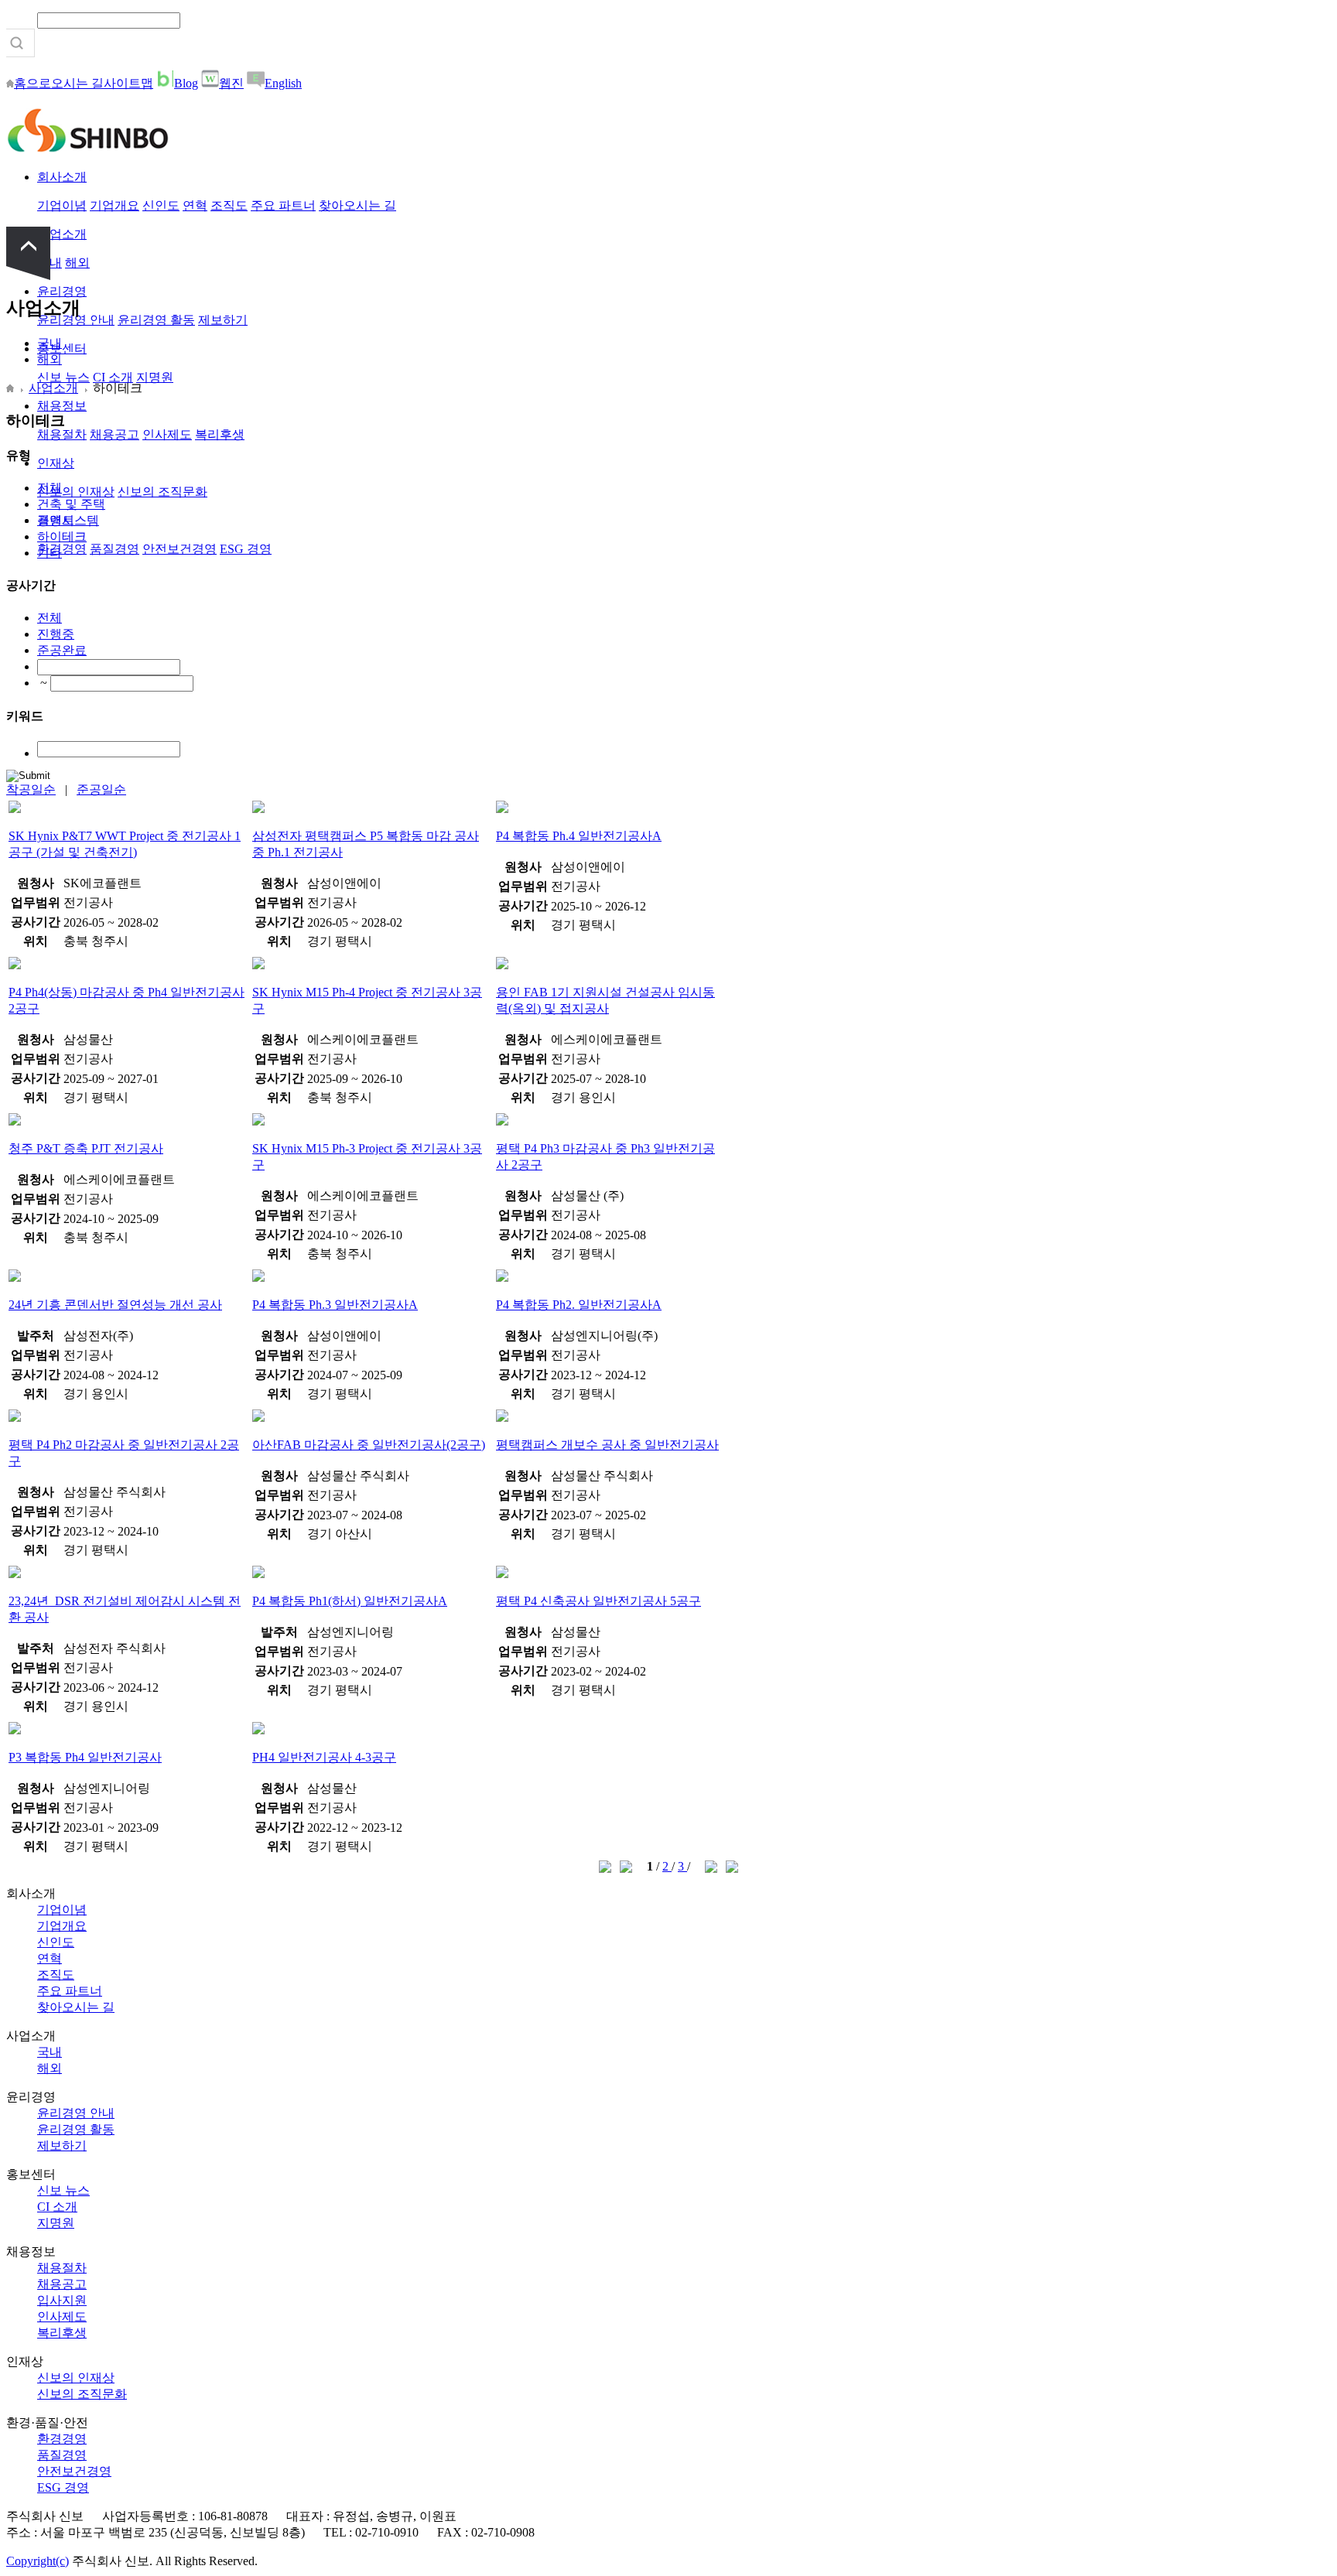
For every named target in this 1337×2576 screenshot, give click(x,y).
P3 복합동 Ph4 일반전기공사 (85, 1757)
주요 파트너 (283, 205)
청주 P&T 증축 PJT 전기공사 (86, 1148)
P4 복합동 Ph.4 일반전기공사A (579, 836)
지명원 (155, 377)
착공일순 (31, 789)
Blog (186, 83)
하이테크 (62, 536)
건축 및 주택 (71, 504)
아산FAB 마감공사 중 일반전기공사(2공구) (369, 1445)
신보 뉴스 (63, 377)
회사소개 (62, 177)
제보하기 (223, 320)
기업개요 (115, 205)
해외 (77, 263)
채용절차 (62, 434)
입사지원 (62, 2300)
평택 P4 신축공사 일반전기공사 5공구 (598, 1601)
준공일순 (101, 789)
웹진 (231, 83)
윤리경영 (62, 291)
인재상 (56, 463)
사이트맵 (128, 83)
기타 (50, 553)
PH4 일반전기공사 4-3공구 (324, 1757)
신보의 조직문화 (162, 492)
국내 (50, 343)
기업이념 (62, 205)
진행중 (56, 634)
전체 (50, 488)
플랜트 (56, 520)
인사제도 (167, 434)
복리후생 (220, 434)
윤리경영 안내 (76, 2113)
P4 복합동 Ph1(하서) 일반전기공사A (350, 1601)
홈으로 (32, 83)
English (283, 83)
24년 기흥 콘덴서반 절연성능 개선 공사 (115, 1305)
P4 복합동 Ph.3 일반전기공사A (335, 1305)
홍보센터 (62, 348)
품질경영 (115, 549)
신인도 (161, 205)
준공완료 (62, 650)
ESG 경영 (246, 549)
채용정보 (62, 406)
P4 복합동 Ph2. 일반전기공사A (579, 1305)
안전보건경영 (180, 549)
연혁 (195, 205)
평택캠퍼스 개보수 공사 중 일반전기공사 (607, 1445)
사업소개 (62, 234)
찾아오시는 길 (357, 205)
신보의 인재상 (76, 492)
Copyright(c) (38, 2561)
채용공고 (115, 434)
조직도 (229, 205)
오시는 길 (77, 83)
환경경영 (62, 549)
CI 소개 (113, 377)
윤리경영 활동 (156, 320)
